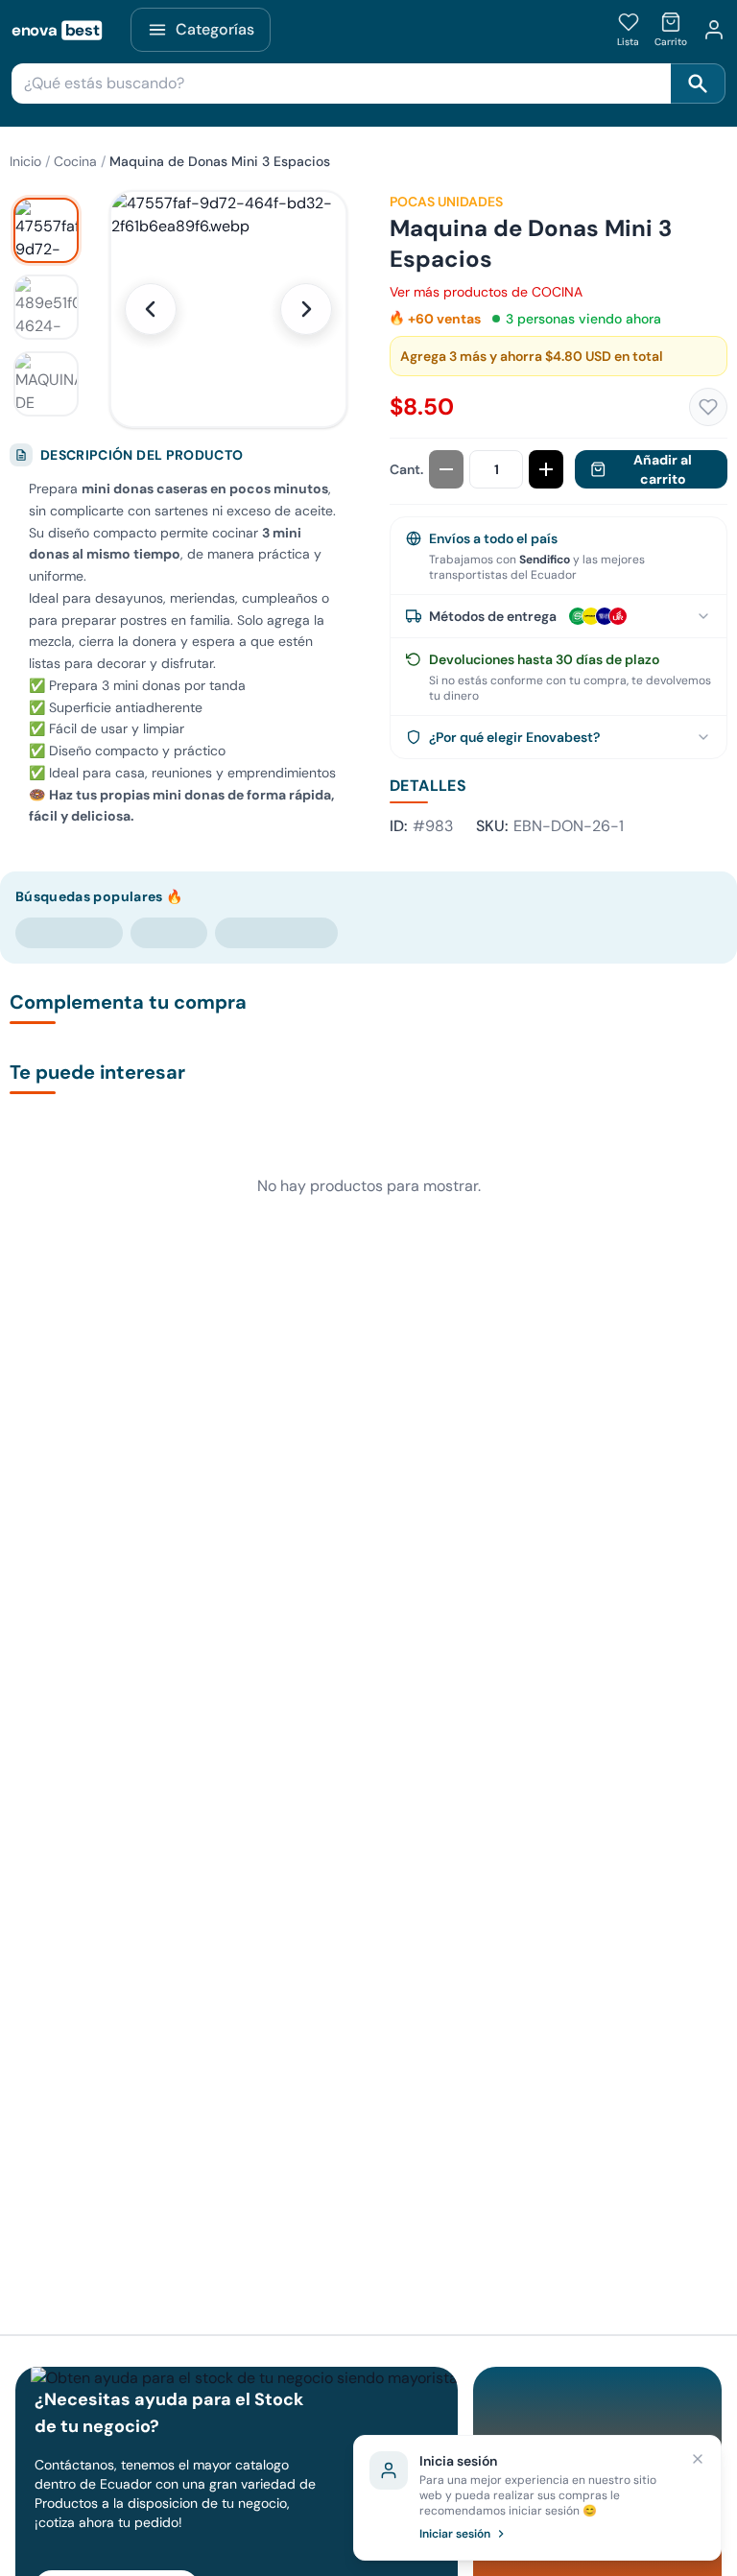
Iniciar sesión (455, 2534)
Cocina (75, 161)
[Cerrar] (698, 2459)
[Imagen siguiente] (306, 309)
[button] (228, 309)
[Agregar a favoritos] (708, 407)
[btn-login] (714, 30)
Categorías (215, 29)
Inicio (25, 161)
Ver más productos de (486, 292)
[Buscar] (698, 83)
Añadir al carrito (663, 469)
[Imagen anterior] (151, 309)
